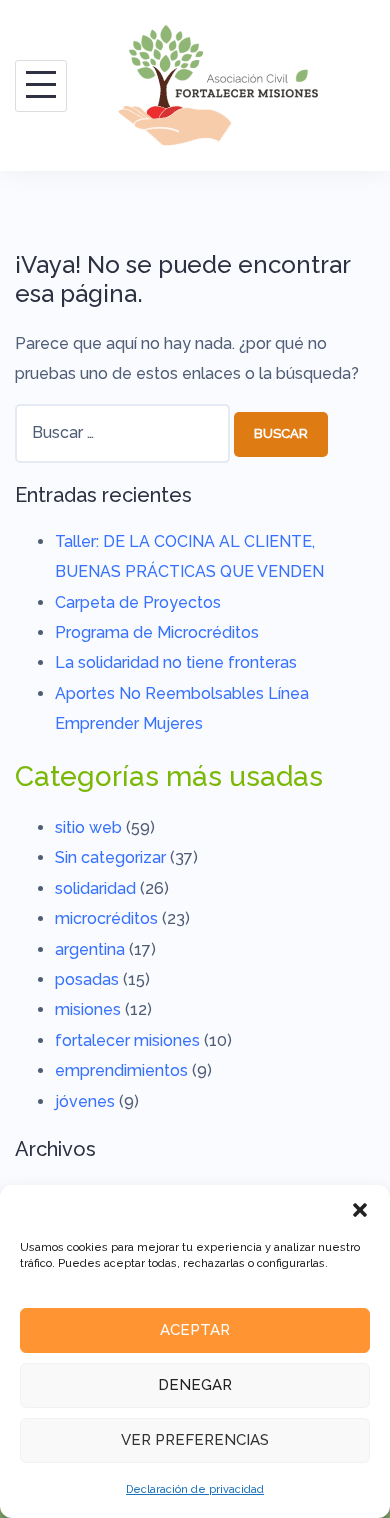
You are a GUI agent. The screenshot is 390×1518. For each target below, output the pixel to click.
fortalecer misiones (127, 1040)
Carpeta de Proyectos (138, 602)
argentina (90, 949)
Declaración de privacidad (195, 1489)
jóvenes (85, 1101)
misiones (88, 1009)
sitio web (88, 827)
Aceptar (195, 1330)
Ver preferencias (195, 1440)
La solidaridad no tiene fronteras (176, 662)
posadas (87, 979)
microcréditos (106, 918)
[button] (360, 1210)
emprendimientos (121, 1070)
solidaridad (95, 888)
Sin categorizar (110, 857)
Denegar (195, 1385)
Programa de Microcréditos (157, 632)
